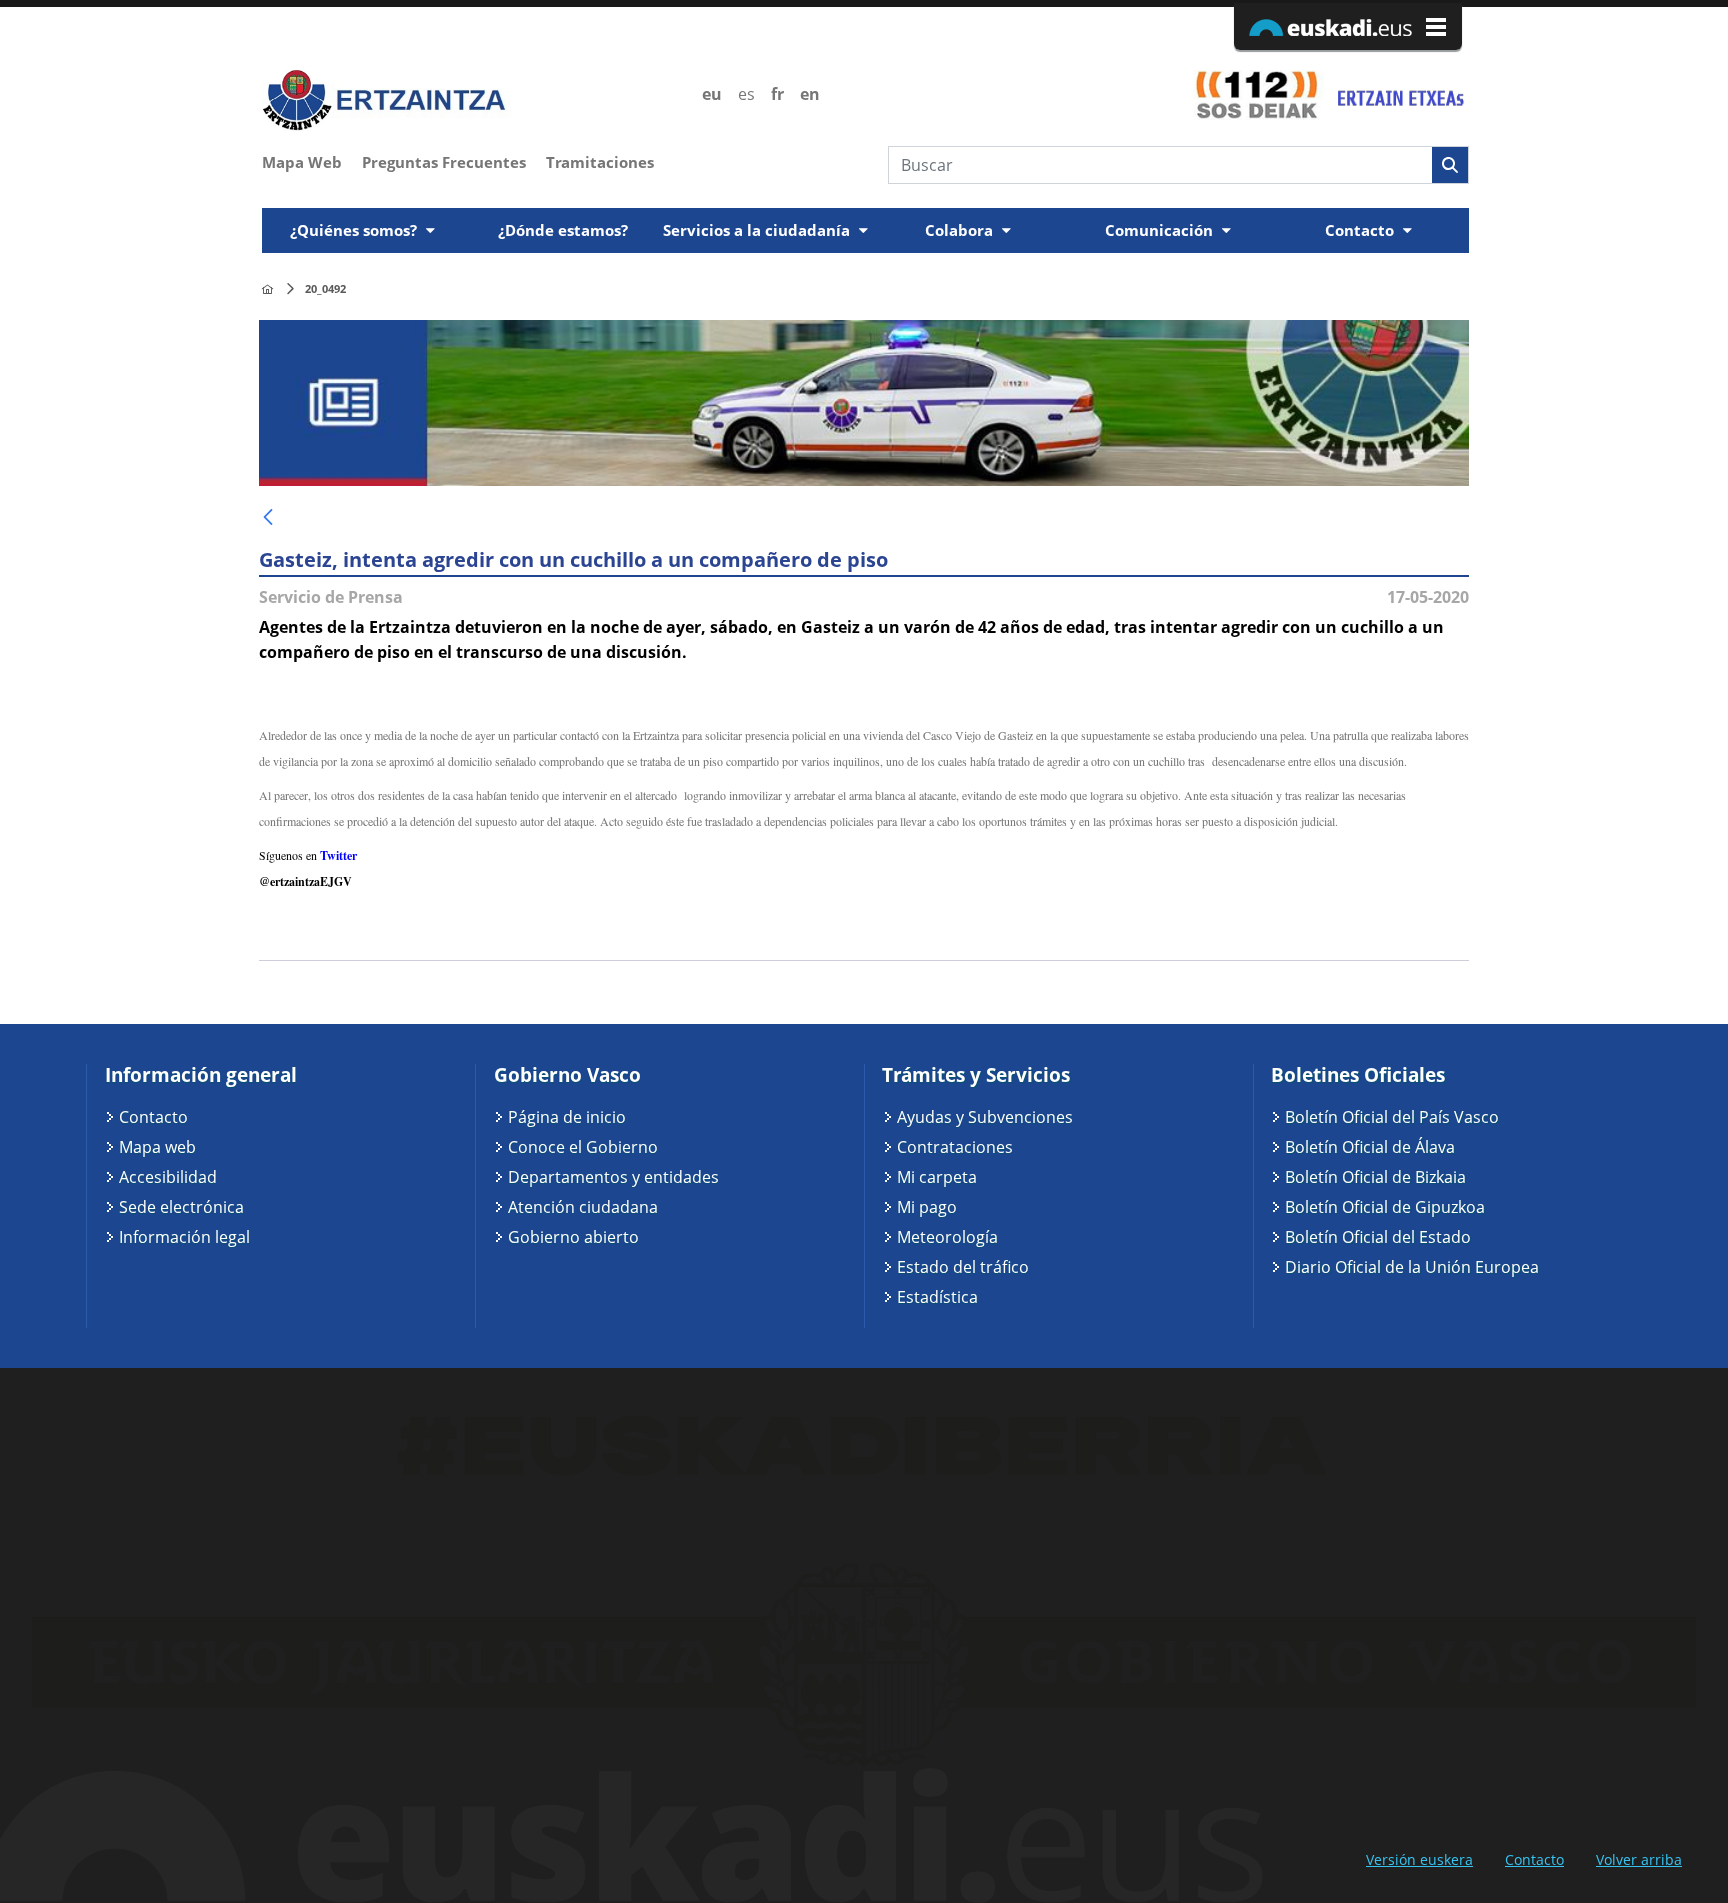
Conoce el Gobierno (583, 1147)
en (810, 94)
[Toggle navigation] (1456, 202)
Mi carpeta (937, 1177)
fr (777, 94)
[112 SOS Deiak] (1256, 94)
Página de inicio (567, 1117)
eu (712, 94)
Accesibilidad (168, 1177)
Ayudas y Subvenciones (985, 1117)
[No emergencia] (1399, 94)
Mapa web (157, 1147)
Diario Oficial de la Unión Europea (1412, 1267)
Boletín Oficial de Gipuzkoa (1385, 1207)
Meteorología (947, 1237)
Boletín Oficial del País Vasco (1392, 1117)
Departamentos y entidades (613, 1177)
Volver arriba (1639, 1859)
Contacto (153, 1117)
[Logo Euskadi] (1348, 26)
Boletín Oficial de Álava (1370, 1147)
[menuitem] (312, 160)
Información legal (184, 1237)
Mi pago (927, 1207)
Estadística (937, 1297)
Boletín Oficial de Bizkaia (1375, 1177)
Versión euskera (1419, 1859)
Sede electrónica (181, 1207)
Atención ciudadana (583, 1207)
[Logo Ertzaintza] (470, 100)
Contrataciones (955, 1147)
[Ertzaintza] (267, 289)
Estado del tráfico (963, 1267)
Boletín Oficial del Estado (1378, 1237)
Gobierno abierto (573, 1237)
